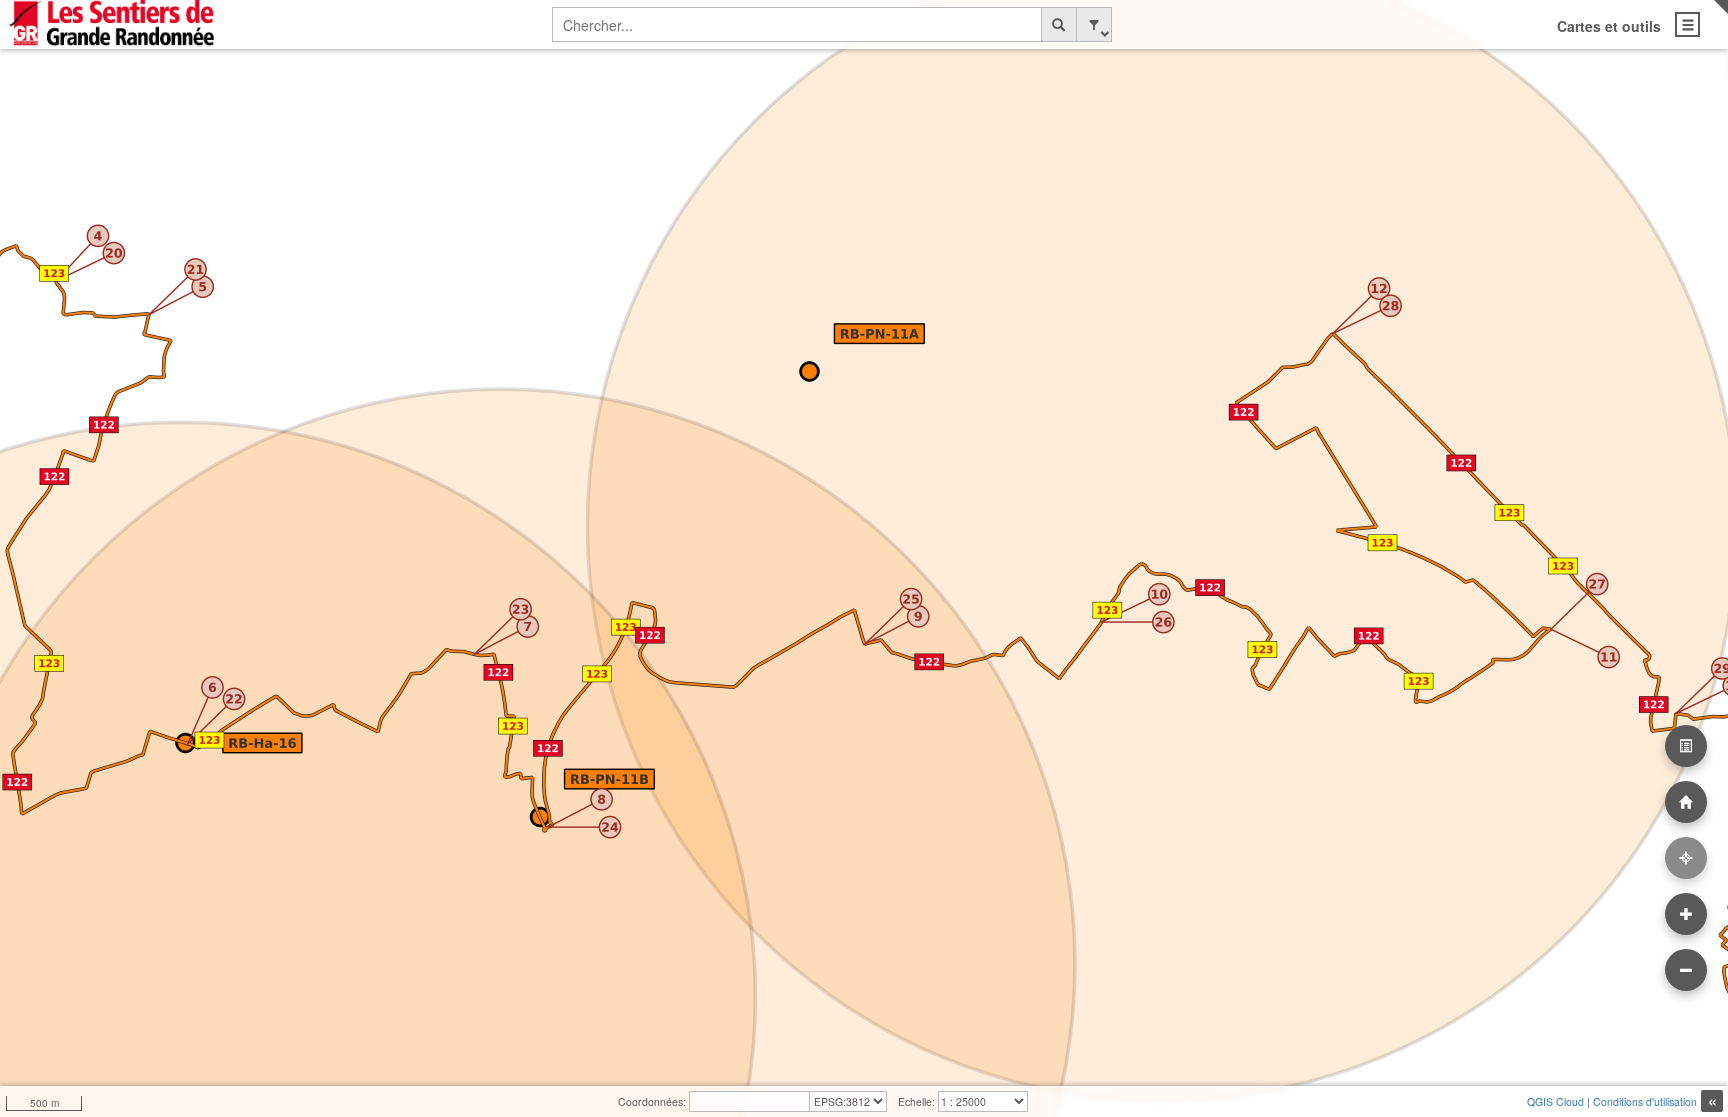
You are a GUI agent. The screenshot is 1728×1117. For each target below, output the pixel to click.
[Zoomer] (1686, 914)
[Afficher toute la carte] (1686, 802)
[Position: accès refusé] (1686, 858)
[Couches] (1686, 746)
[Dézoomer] (1686, 970)
